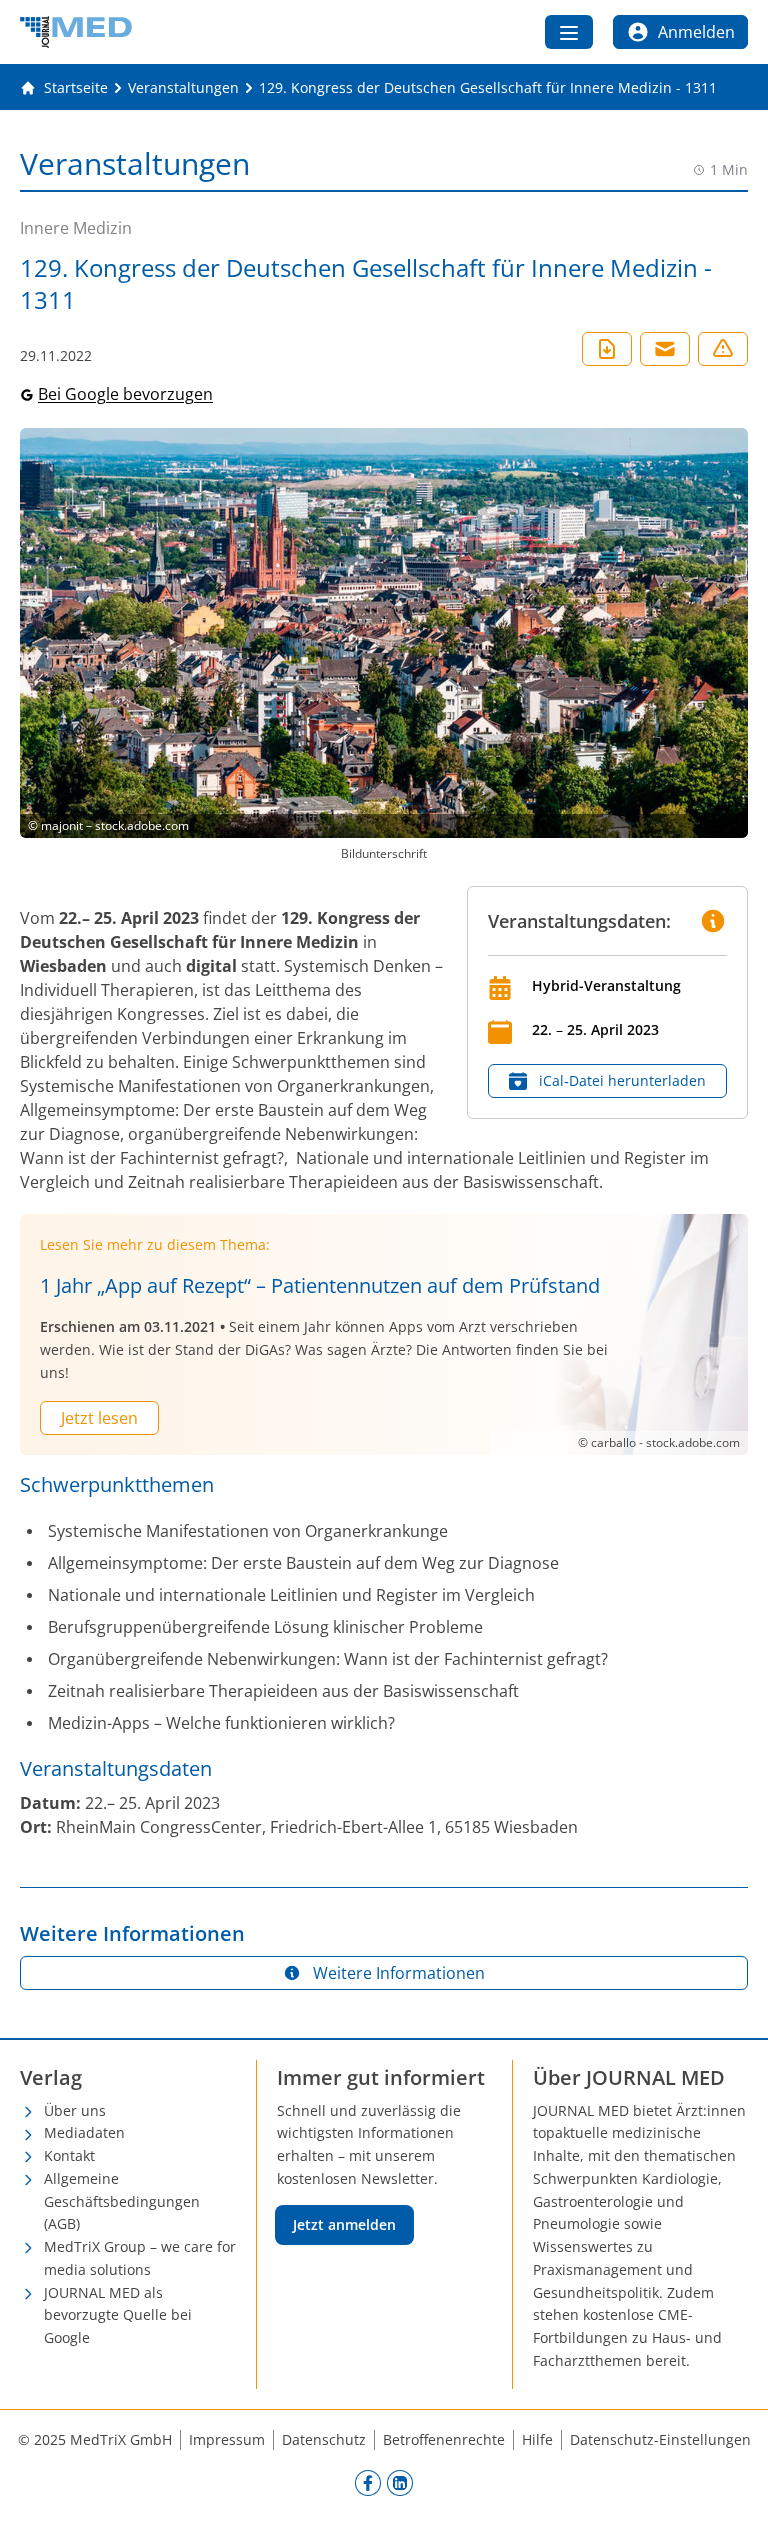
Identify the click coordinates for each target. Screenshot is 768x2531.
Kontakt (69, 2155)
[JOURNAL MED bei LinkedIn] (400, 2483)
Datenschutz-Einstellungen (660, 2439)
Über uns (75, 2110)
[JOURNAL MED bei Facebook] (368, 2483)
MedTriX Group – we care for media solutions (140, 2258)
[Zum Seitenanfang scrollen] (732, 2495)
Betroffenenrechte (444, 2439)
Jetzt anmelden (344, 2224)
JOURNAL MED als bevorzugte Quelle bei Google (118, 2315)
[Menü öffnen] (569, 32)
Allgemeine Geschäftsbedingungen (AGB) (122, 2201)
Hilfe (537, 2439)
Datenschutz (324, 2439)
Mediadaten (84, 2132)
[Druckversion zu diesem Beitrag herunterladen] (607, 349)
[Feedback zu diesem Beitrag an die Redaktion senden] (723, 349)
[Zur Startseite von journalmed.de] (76, 32)
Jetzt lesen (99, 1418)
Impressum (227, 2439)
